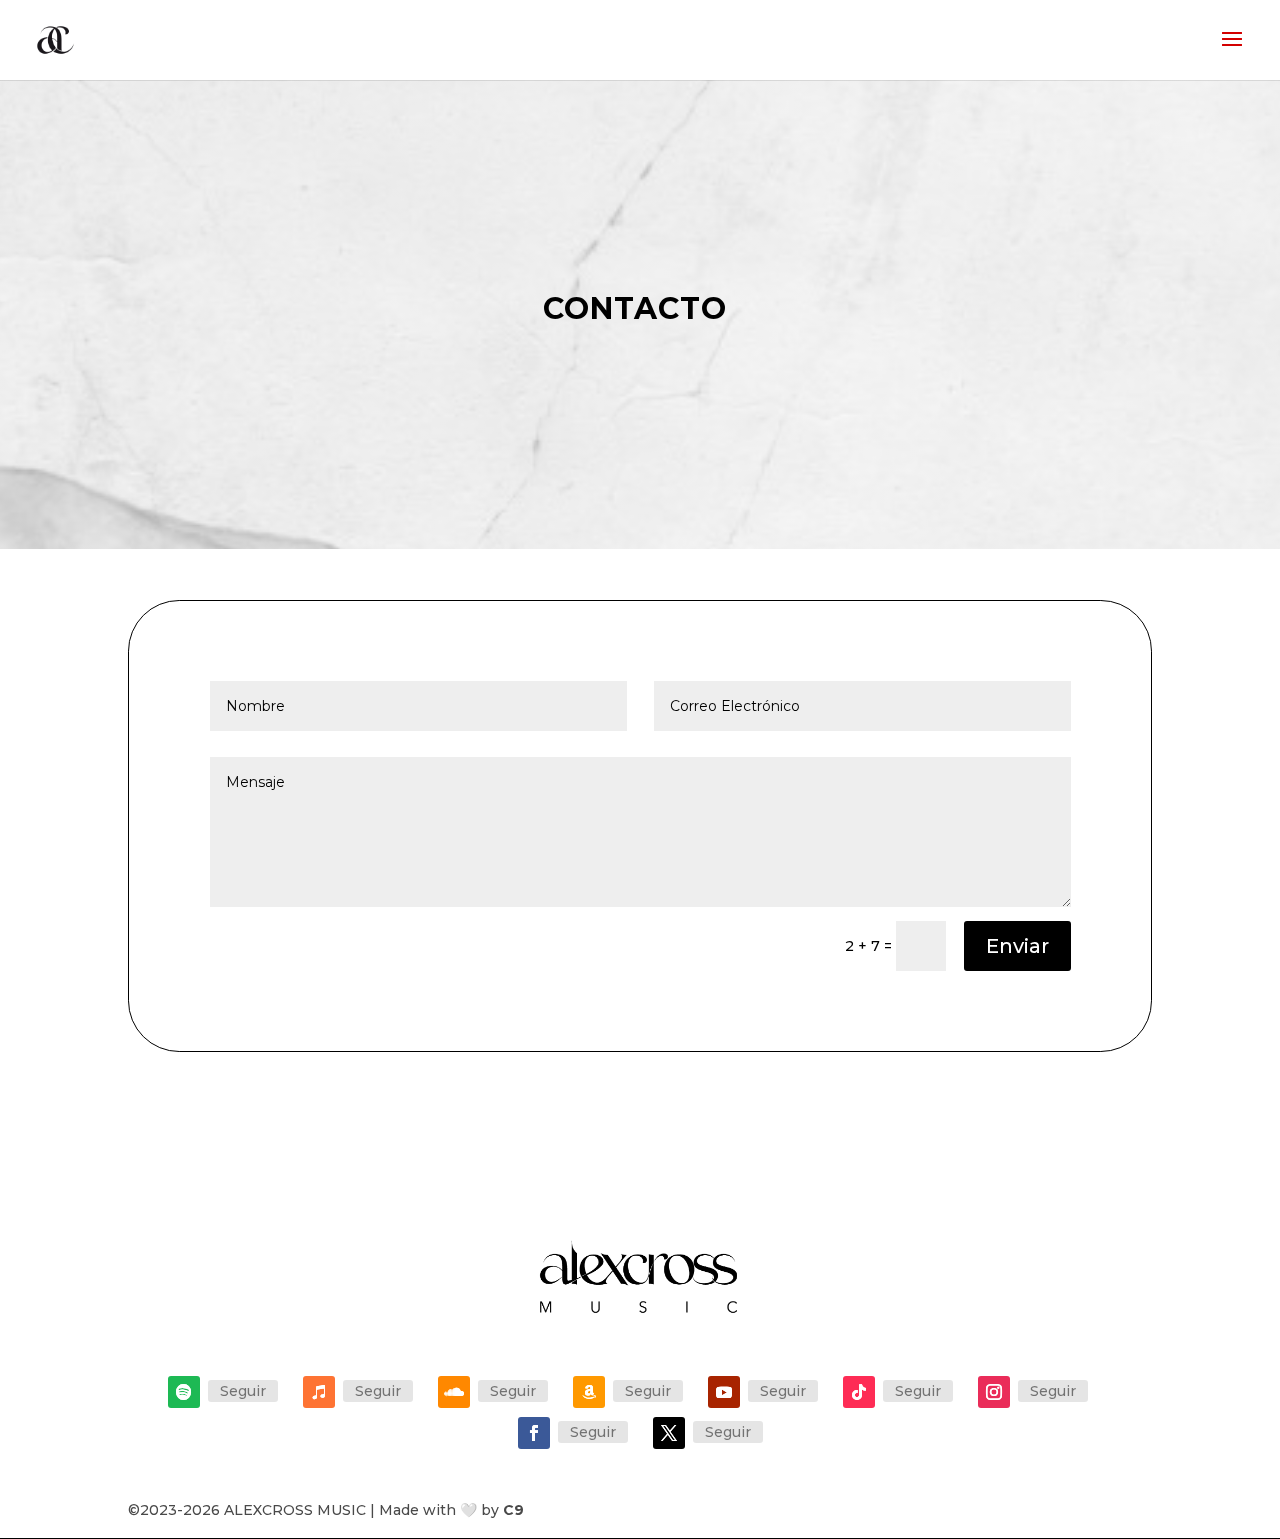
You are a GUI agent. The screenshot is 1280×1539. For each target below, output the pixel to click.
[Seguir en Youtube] (724, 1392)
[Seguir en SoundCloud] (454, 1392)
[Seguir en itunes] (319, 1392)
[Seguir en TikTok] (859, 1392)
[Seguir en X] (669, 1433)
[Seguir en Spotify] (184, 1392)
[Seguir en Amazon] (589, 1392)
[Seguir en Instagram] (994, 1392)
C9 (513, 1510)
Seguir (243, 1391)
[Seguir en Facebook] (534, 1433)
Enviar (1017, 946)
